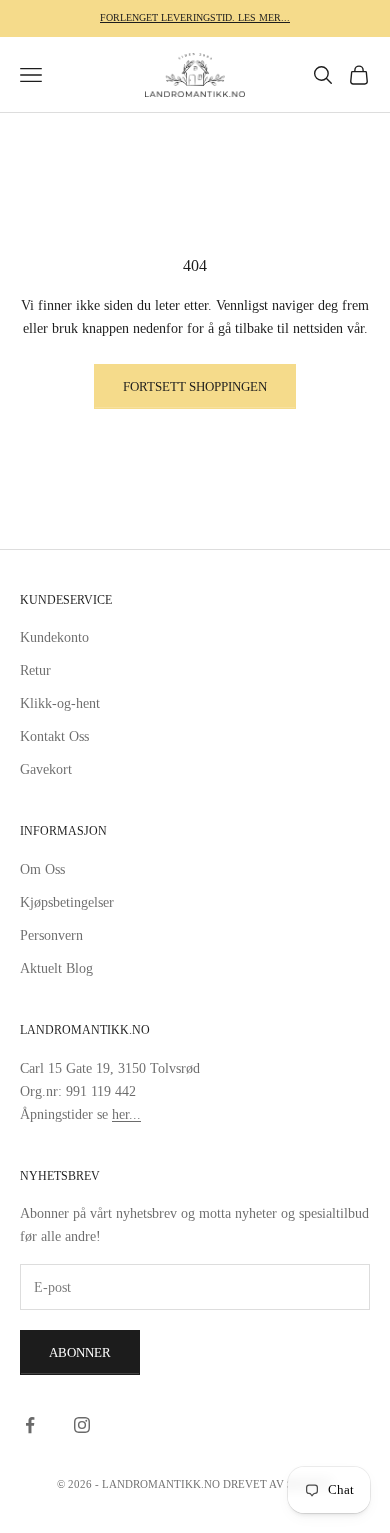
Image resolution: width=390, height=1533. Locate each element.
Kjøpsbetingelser (67, 902)
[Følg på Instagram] (82, 1425)
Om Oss (42, 869)
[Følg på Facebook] (30, 1425)
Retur (35, 670)
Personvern (51, 935)
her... (126, 1114)
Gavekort (46, 769)
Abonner (80, 1352)
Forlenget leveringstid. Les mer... (195, 17)
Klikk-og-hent (60, 703)
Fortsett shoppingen (195, 386)
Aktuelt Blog (56, 968)
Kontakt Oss (54, 736)
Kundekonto (54, 637)
